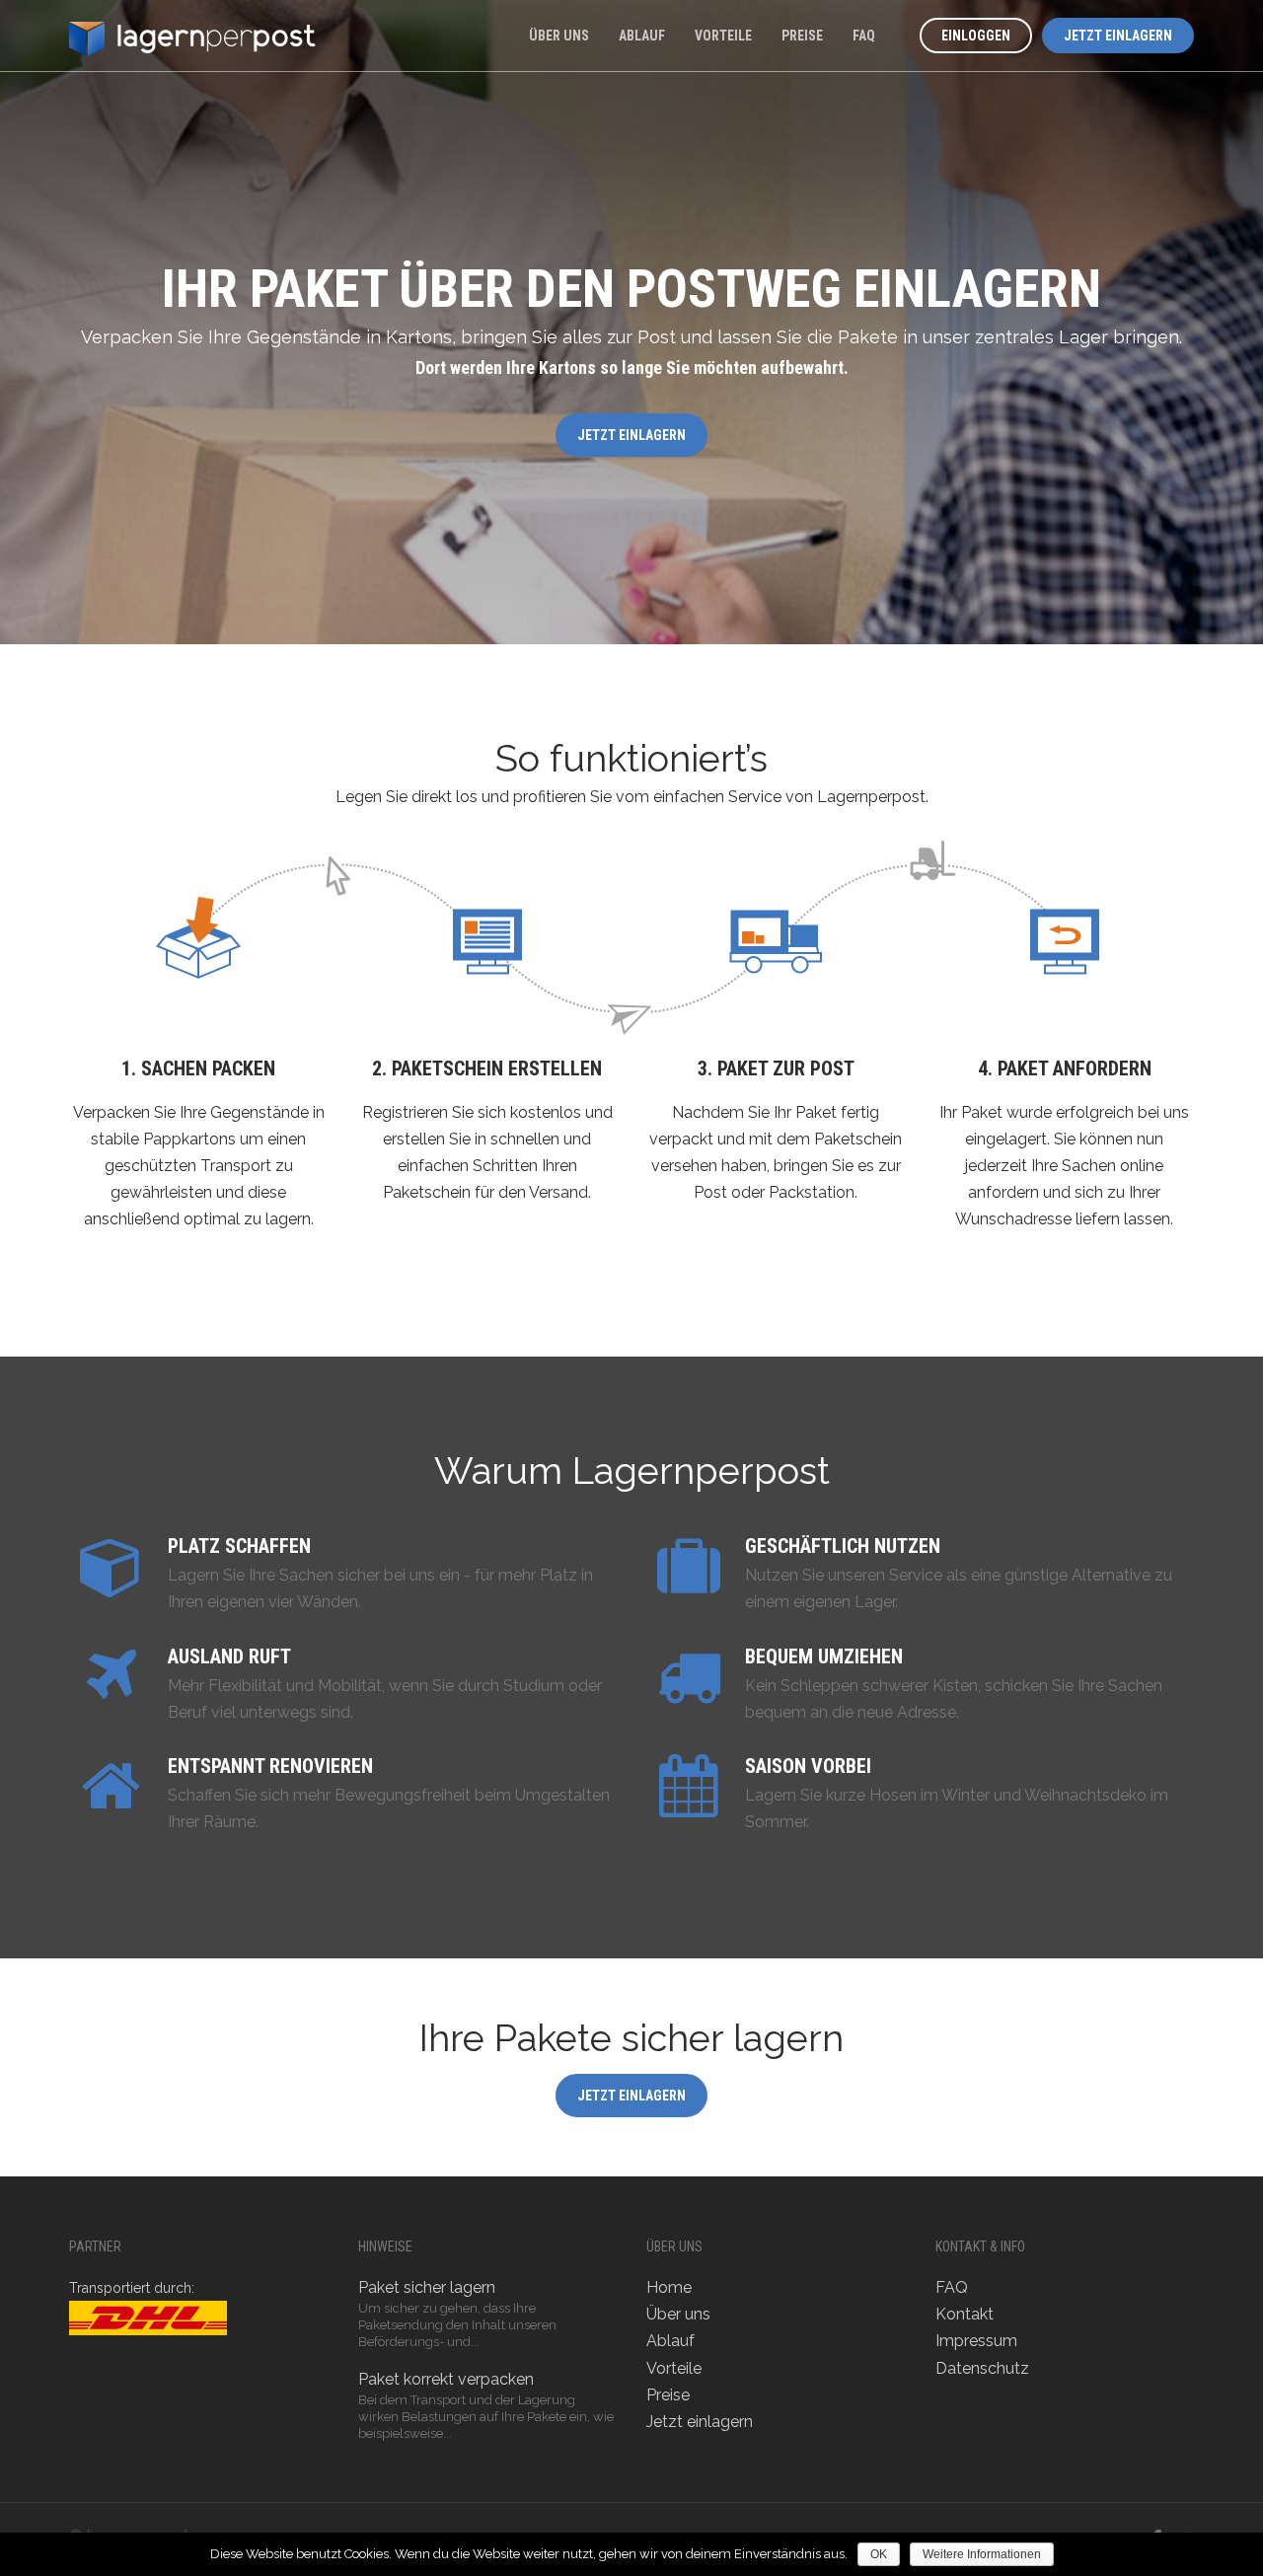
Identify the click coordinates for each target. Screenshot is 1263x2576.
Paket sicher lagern (427, 2287)
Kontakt (965, 2314)
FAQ (864, 36)
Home (669, 2287)
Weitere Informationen (982, 2554)
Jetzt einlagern (1118, 36)
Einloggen (976, 36)
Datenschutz (982, 2368)
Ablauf (642, 36)
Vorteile (723, 36)
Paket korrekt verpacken (446, 2379)
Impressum (976, 2341)
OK (879, 2554)
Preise (802, 36)
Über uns (559, 36)
